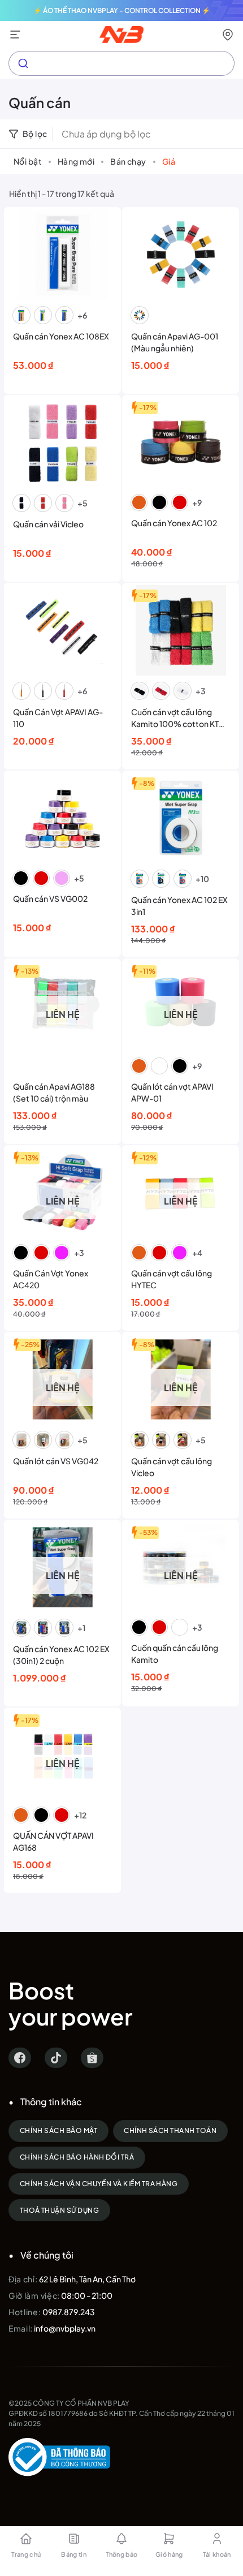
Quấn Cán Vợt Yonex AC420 (51, 1279)
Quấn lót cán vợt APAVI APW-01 (172, 1092)
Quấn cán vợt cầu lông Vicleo (172, 1467)
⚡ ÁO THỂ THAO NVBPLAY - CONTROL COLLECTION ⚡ (122, 10)
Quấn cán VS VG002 (50, 898)
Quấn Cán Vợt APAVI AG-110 (58, 718)
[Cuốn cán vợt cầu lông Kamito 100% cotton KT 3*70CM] (181, 630)
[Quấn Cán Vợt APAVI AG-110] (63, 630)
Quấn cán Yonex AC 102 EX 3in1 (179, 906)
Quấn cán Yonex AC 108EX (61, 336)
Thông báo (122, 2554)
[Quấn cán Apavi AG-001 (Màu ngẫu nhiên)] (181, 255)
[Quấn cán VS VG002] (63, 818)
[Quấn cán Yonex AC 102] (181, 442)
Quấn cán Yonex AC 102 (174, 523)
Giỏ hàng (169, 2554)
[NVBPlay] (122, 35)
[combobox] (121, 63)
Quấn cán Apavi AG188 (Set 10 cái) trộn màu (54, 1092)
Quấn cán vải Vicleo (48, 524)
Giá (169, 161)
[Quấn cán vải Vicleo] (63, 442)
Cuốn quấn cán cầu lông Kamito (175, 1653)
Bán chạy (128, 161)
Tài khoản (217, 2554)
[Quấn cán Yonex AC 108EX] (63, 255)
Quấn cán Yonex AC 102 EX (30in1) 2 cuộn (61, 1655)
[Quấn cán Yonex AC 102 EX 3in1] (181, 818)
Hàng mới (76, 161)
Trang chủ (26, 2554)
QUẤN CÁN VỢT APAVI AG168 (53, 1841)
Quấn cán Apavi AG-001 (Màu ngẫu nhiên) (175, 342)
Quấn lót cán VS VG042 (56, 1461)
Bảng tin (74, 2554)
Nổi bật (28, 161)
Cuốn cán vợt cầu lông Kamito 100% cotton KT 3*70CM (175, 718)
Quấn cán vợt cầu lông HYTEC (172, 1279)
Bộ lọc (35, 134)
